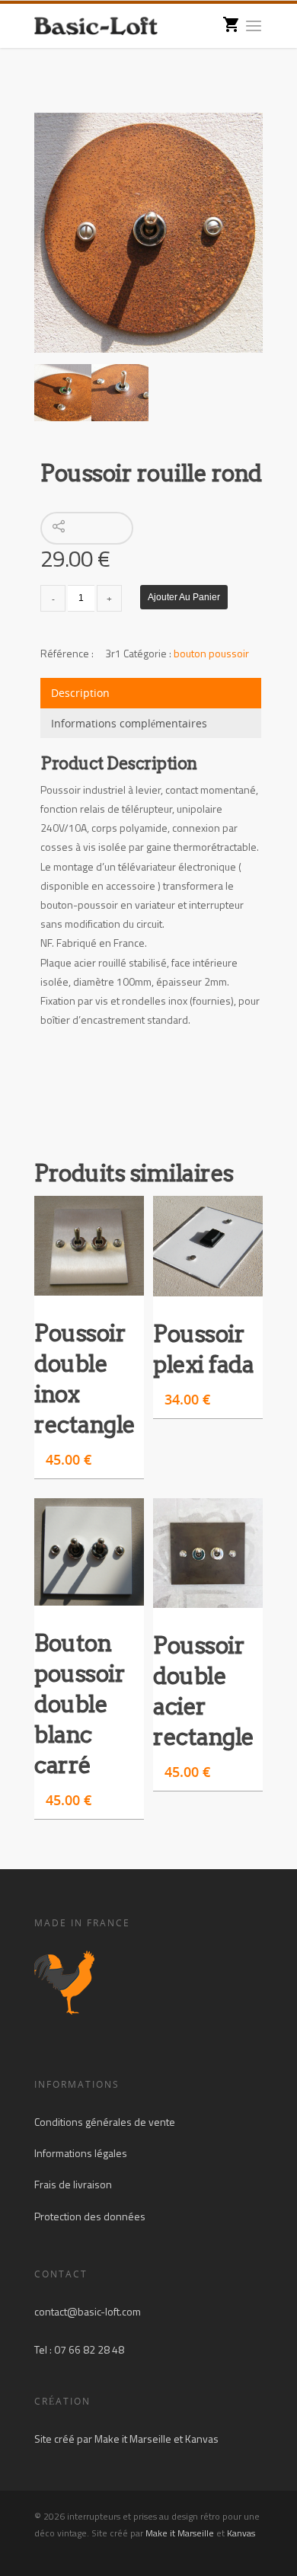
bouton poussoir (211, 653)
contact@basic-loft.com (88, 2311)
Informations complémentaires (129, 723)
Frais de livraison (73, 2184)
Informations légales (81, 2153)
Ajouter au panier (184, 597)
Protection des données (90, 2216)
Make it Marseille (133, 2439)
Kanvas (202, 2439)
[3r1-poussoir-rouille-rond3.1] (148, 233)
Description (80, 693)
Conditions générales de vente (105, 2122)
